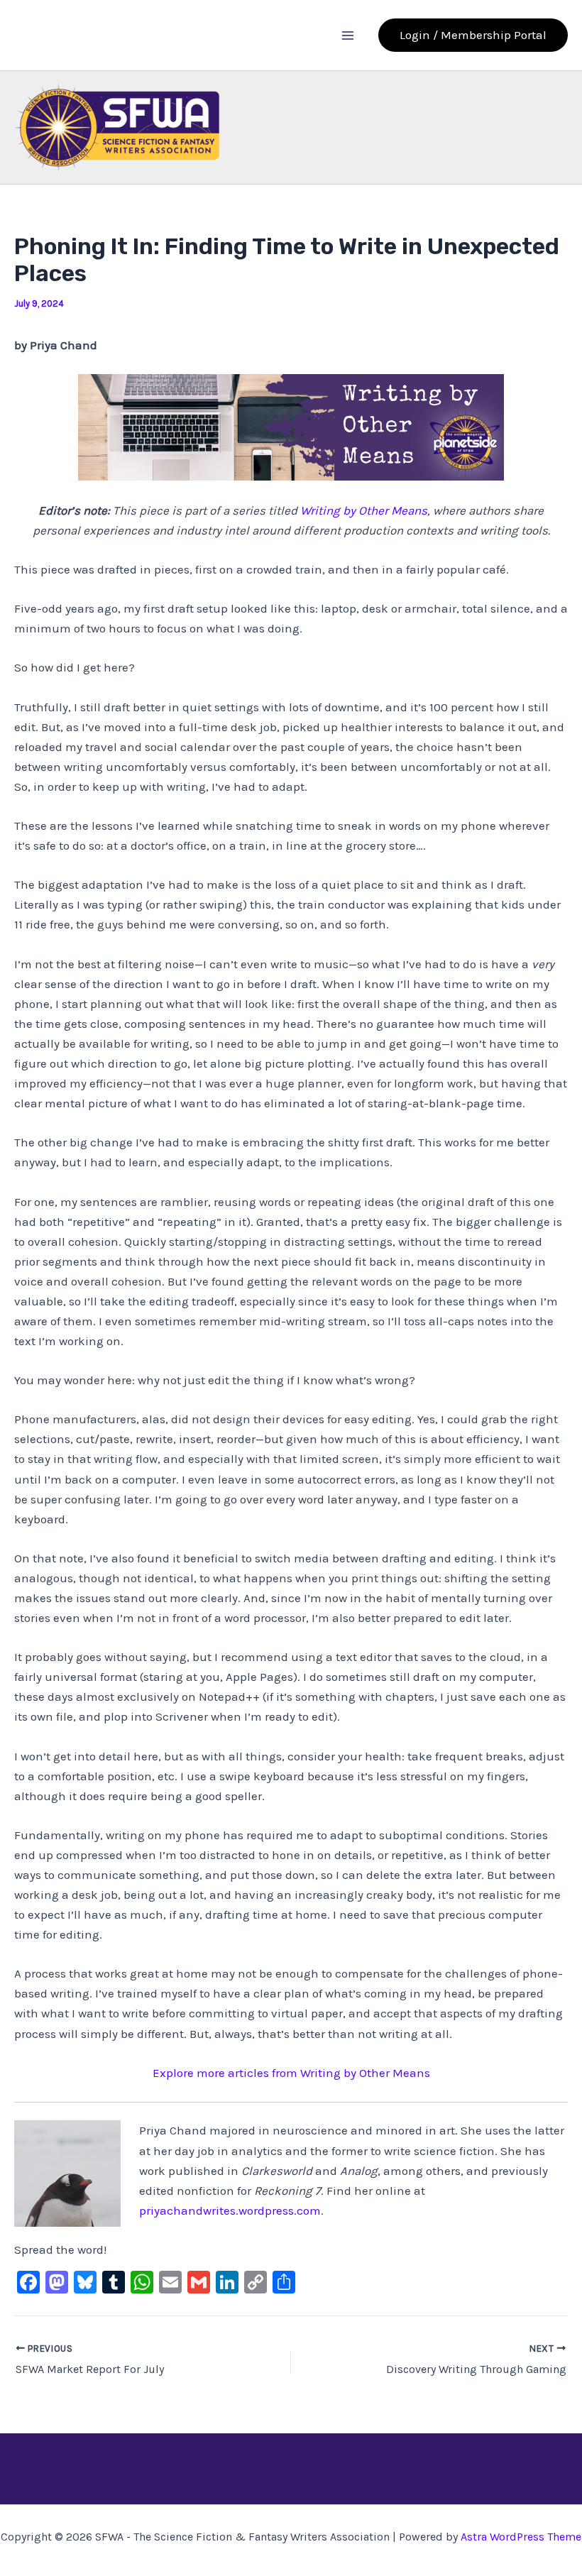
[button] (473, 35)
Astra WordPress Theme (521, 2537)
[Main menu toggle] (348, 35)
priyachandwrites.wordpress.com (230, 2210)
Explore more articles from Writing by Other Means (291, 2073)
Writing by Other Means (364, 510)
